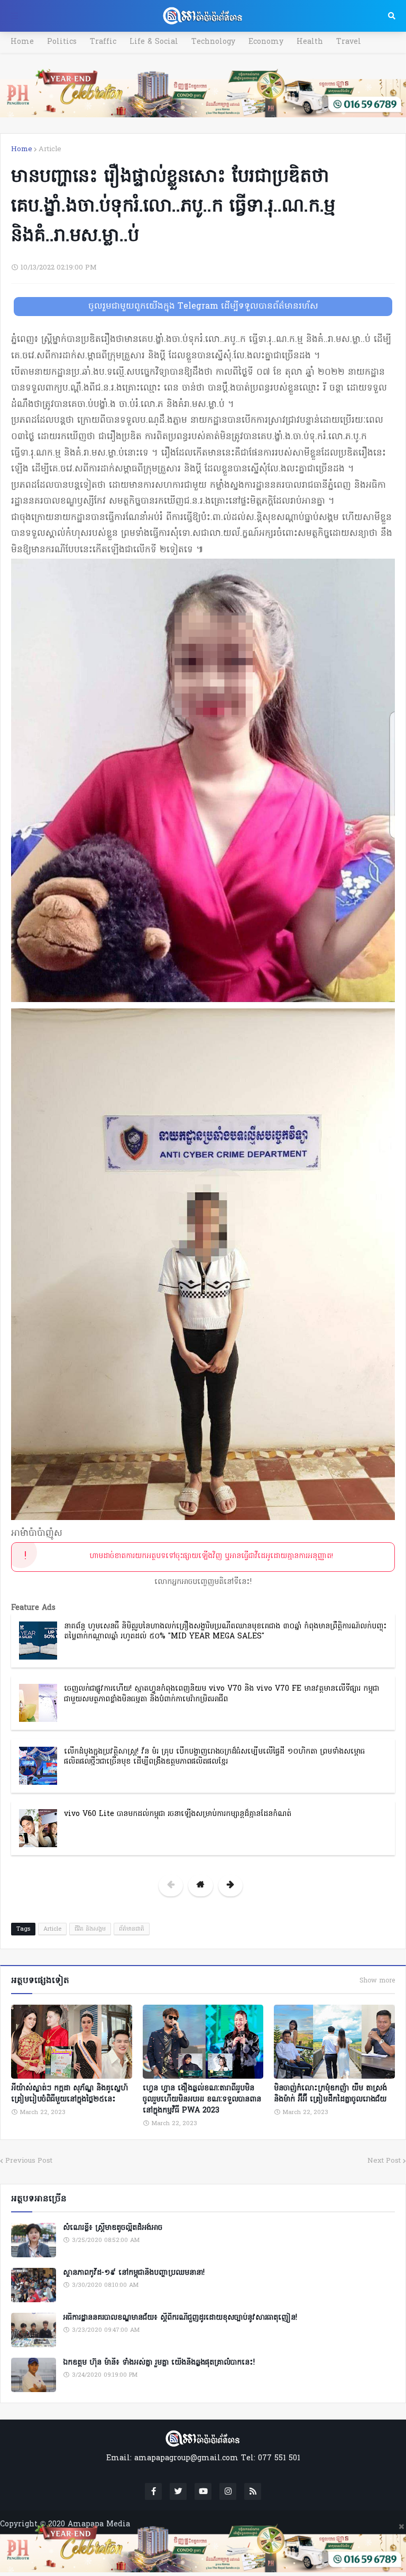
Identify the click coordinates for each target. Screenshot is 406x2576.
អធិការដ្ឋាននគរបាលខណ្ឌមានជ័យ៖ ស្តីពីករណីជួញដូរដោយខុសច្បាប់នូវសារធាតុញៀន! (180, 2318)
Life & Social (154, 42)
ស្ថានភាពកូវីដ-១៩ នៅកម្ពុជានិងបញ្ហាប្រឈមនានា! (134, 2273)
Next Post (384, 2161)
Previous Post (29, 2161)
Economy (266, 42)
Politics (62, 42)
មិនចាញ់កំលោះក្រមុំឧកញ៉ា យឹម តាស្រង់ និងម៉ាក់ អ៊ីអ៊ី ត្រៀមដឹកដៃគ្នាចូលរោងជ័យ (330, 2094)
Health (310, 42)
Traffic (103, 42)
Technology (213, 42)
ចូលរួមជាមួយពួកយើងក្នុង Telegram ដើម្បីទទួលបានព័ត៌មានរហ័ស (203, 307)
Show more (377, 1981)
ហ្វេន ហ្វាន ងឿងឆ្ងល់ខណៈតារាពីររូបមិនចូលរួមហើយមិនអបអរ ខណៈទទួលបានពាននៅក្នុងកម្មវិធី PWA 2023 (202, 2100)
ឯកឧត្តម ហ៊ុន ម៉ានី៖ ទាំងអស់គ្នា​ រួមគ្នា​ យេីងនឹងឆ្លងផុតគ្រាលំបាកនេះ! (159, 2363)
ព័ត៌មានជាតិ (132, 1929)
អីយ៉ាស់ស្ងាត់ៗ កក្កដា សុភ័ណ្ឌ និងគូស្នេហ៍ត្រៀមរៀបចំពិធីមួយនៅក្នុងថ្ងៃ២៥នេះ (70, 2094)
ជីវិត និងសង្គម (90, 1929)
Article (50, 149)
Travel (349, 42)
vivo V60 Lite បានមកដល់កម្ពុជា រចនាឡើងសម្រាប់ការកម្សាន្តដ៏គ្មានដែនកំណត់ (178, 1814)
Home (22, 42)
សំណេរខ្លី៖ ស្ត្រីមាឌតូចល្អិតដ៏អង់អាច (113, 2228)
